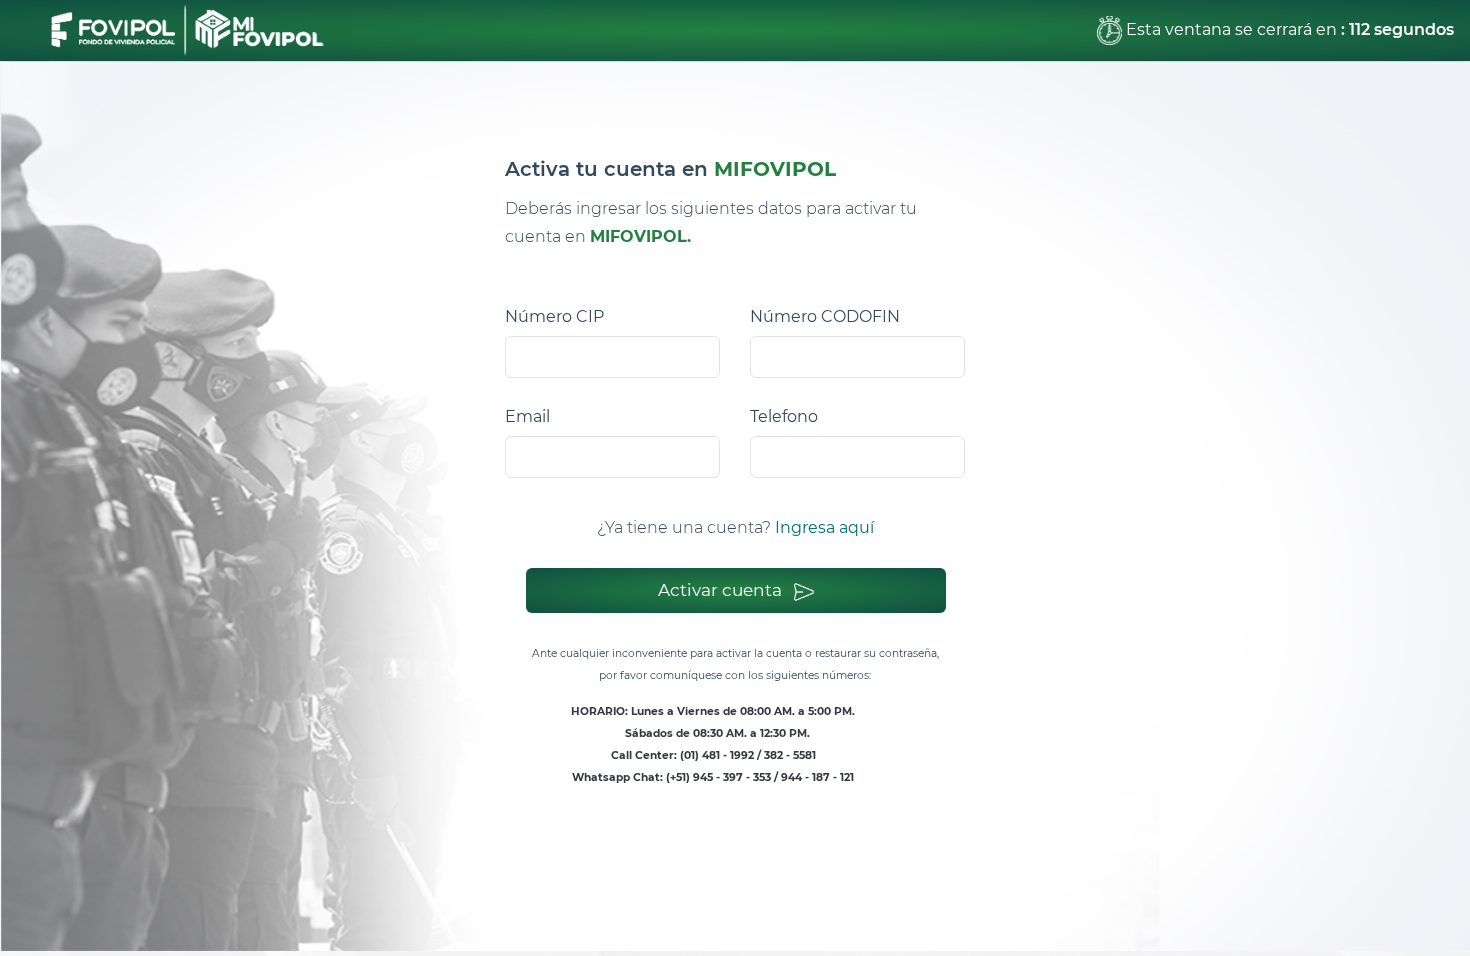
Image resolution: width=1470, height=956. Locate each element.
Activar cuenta (722, 590)
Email (527, 416)
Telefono (784, 416)
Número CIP (554, 316)
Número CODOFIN (825, 316)
